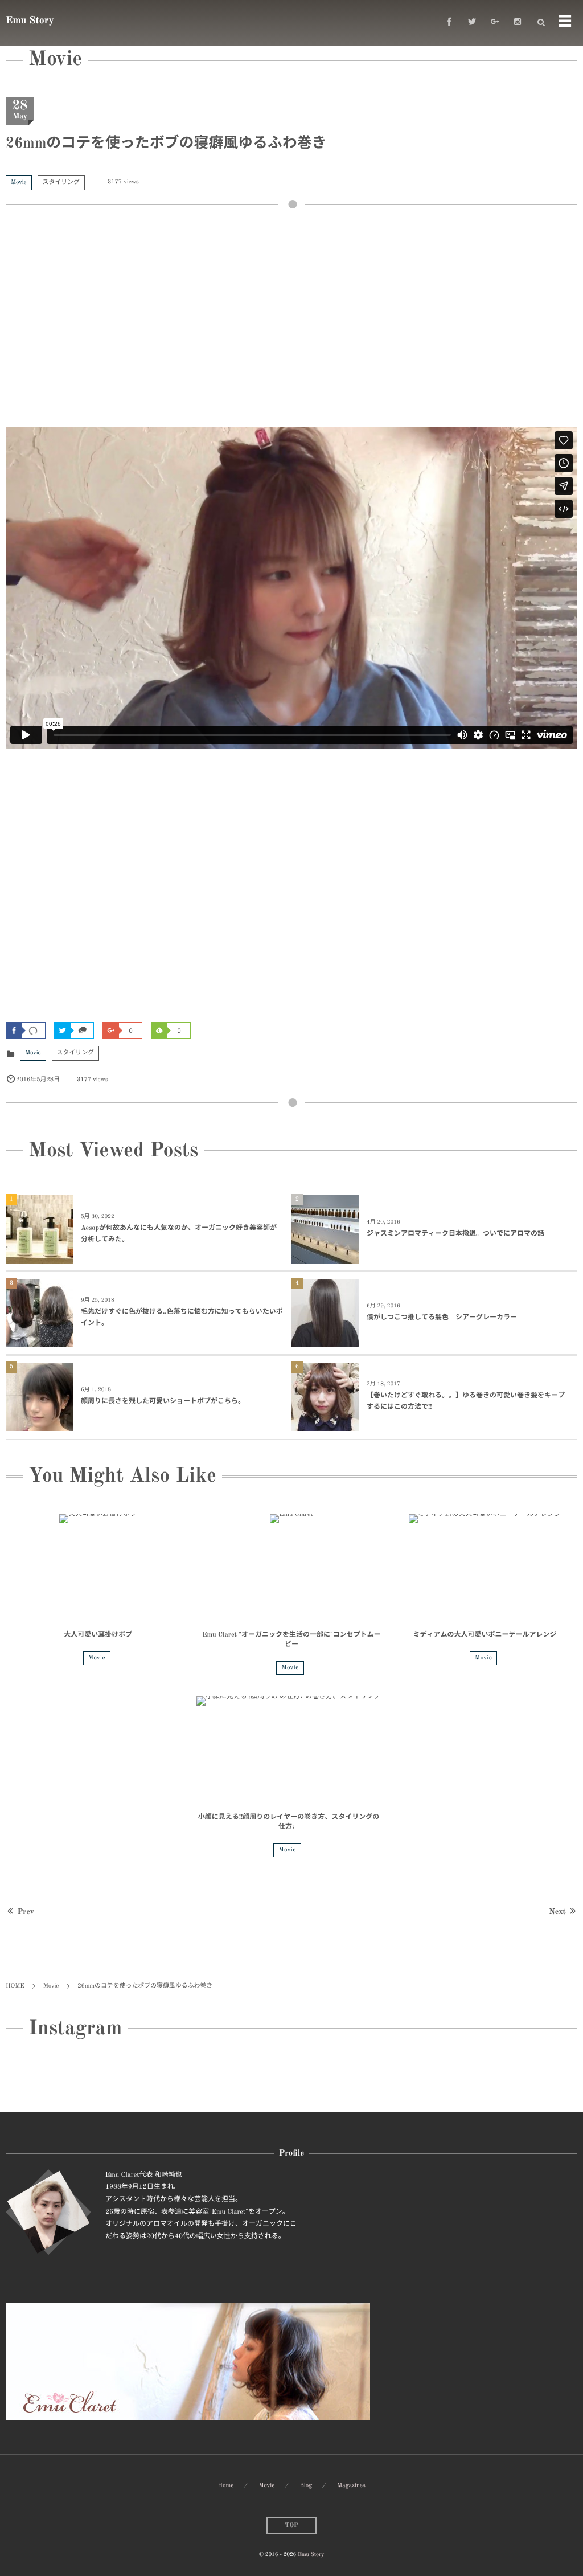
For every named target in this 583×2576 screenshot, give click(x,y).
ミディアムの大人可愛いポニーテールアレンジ (485, 1635)
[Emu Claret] (292, 1568)
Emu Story (30, 21)
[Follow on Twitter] (472, 23)
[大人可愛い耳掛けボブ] (98, 1568)
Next (557, 1912)
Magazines (351, 2486)
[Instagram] (518, 23)
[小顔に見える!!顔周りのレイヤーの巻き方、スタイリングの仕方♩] (289, 1750)
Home (225, 2486)
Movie (19, 183)
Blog (306, 2486)
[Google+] (495, 23)
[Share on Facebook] (449, 23)
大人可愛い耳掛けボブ (98, 1635)
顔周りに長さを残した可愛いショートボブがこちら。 (163, 1401)
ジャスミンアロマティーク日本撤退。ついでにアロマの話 (455, 1234)
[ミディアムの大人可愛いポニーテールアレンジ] (485, 1568)
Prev (26, 1912)
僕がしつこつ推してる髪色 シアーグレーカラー (442, 1318)
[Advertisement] (291, 324)
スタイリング (61, 183)
